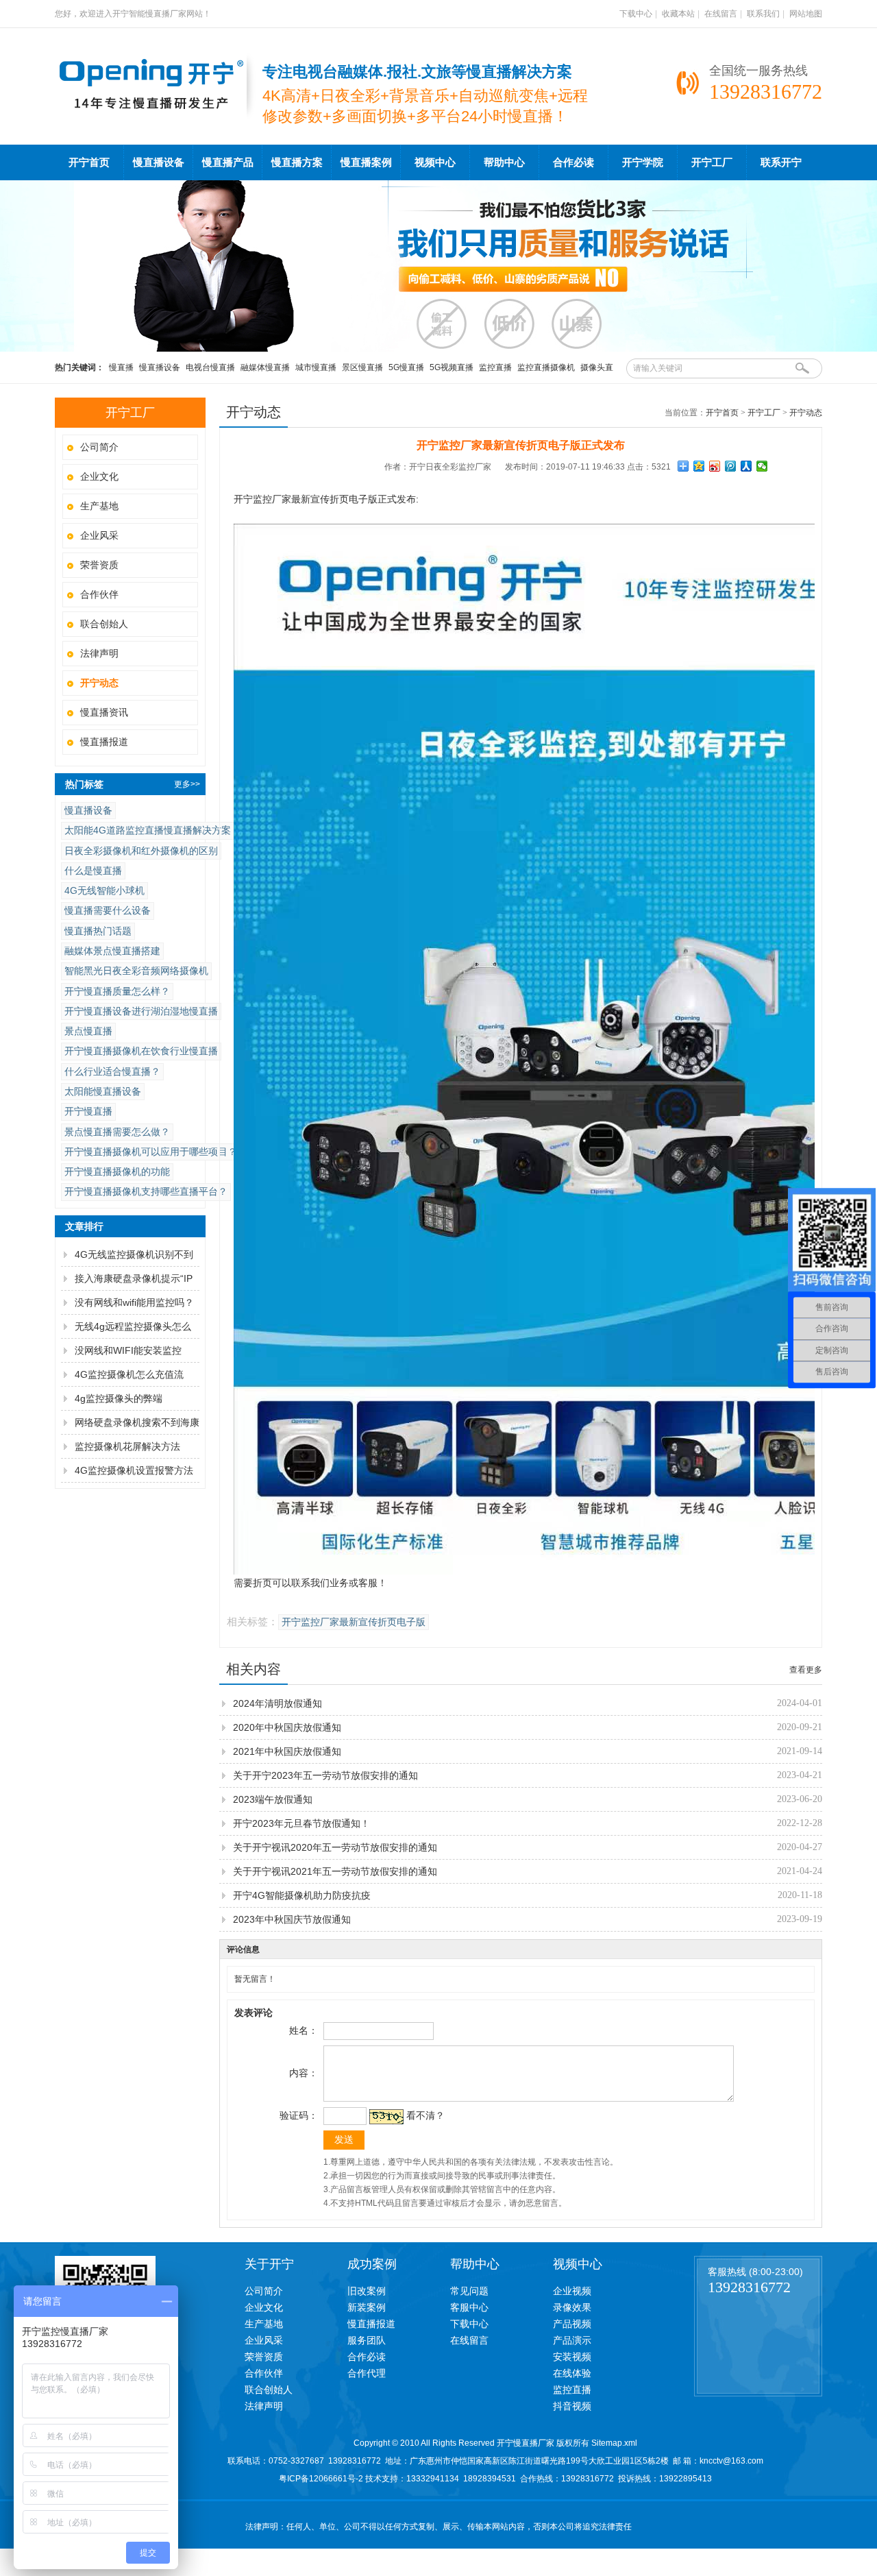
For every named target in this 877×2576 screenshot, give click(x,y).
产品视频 (572, 2324)
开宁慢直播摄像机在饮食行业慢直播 (141, 1051)
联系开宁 (781, 162)
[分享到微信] (762, 466)
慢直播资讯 (104, 712)
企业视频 (572, 2291)
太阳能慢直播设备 (103, 1091)
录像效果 (572, 2307)
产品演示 (572, 2340)
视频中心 (435, 162)
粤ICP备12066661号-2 (321, 2479)
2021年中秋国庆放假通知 (287, 1751)
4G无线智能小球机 (104, 890)
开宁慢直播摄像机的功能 (117, 1171)
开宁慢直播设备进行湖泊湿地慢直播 (141, 1011)
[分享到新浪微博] (715, 466)
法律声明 (99, 653)
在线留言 (721, 14)
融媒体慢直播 (265, 367)
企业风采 (99, 535)
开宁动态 (806, 413)
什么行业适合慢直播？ (112, 1071)
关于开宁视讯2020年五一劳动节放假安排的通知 (335, 1847)
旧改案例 (367, 2291)
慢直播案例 (366, 162)
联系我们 (763, 14)
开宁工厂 (712, 162)
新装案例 (367, 2307)
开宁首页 (89, 162)
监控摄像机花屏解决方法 (127, 1446)
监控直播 (495, 367)
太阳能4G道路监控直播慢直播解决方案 (148, 830)
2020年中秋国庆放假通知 (287, 1727)
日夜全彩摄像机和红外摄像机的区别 (141, 851)
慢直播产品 (228, 162)
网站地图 (806, 14)
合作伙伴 (99, 594)
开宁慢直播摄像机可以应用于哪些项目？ (151, 1152)
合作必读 (573, 162)
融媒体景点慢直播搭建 (112, 951)
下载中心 (636, 14)
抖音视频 (572, 2406)
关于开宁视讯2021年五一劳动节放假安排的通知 (335, 1871)
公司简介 (99, 447)
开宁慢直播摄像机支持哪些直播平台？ (146, 1191)
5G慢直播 (406, 367)
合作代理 (367, 2373)
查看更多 (806, 1670)
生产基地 (99, 506)
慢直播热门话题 (98, 931)
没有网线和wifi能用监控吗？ (134, 1302)
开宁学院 (643, 162)
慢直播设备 (159, 162)
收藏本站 (678, 14)
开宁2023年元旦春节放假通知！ (301, 1823)
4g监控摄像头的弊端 (119, 1398)
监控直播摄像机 (546, 367)
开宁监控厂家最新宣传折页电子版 (354, 1622)
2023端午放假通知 (273, 1799)
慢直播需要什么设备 (108, 910)
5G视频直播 (452, 367)
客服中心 (469, 2307)
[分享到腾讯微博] (731, 466)
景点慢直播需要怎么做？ (117, 1132)
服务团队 (367, 2340)
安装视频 (572, 2357)
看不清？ (425, 2115)
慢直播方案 (297, 162)
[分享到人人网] (746, 466)
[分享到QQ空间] (699, 466)
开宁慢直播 (88, 1111)
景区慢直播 (362, 367)
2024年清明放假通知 (277, 1703)
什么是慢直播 (93, 871)
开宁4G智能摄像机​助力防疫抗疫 (302, 1895)
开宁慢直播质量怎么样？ (117, 991)
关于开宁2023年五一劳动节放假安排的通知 (325, 1775)
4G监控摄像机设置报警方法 (134, 1470)
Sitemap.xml (614, 2443)
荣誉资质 (99, 565)
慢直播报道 (104, 742)
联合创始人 (104, 624)
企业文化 (99, 476)
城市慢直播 (316, 367)
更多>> (187, 784)
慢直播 (121, 367)
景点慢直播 (88, 1031)
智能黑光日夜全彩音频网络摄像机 (136, 971)
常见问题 (469, 2291)
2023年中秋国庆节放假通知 (292, 1919)
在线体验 (572, 2373)
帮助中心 (504, 162)
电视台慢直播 (210, 367)
